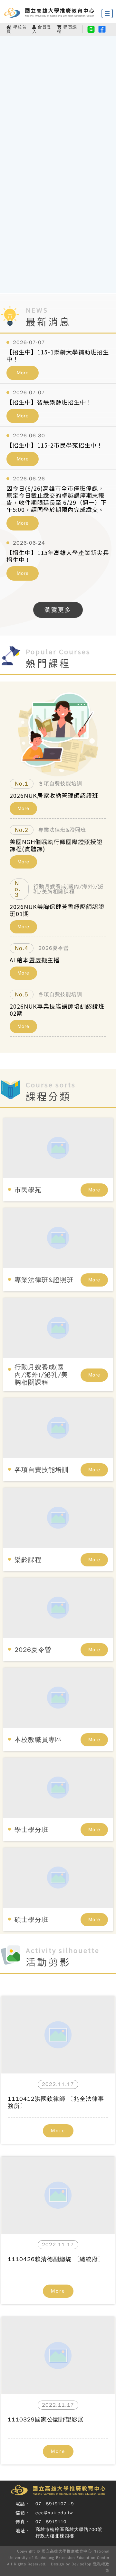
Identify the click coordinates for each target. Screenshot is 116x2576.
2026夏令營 (33, 1650)
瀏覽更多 (58, 610)
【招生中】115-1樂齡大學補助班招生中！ (58, 355)
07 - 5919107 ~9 (55, 2504)
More (23, 373)
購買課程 (67, 29)
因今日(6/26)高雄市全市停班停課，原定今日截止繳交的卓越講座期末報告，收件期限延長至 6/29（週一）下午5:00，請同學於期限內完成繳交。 (57, 499)
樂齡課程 (28, 1560)
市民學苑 (28, 1190)
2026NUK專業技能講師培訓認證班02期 (57, 1010)
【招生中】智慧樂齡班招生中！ (49, 402)
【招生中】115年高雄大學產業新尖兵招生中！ (58, 556)
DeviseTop (81, 2564)
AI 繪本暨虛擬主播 (35, 960)
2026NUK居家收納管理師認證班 (54, 795)
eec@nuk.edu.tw (54, 2513)
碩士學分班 (31, 1920)
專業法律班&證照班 (44, 1280)
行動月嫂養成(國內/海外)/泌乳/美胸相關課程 (41, 1375)
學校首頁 (17, 29)
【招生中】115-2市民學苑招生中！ (55, 445)
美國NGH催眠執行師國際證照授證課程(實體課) (56, 845)
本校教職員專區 (38, 1740)
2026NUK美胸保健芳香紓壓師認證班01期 (57, 910)
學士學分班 (31, 1830)
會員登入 (42, 29)
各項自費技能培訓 (42, 1470)
